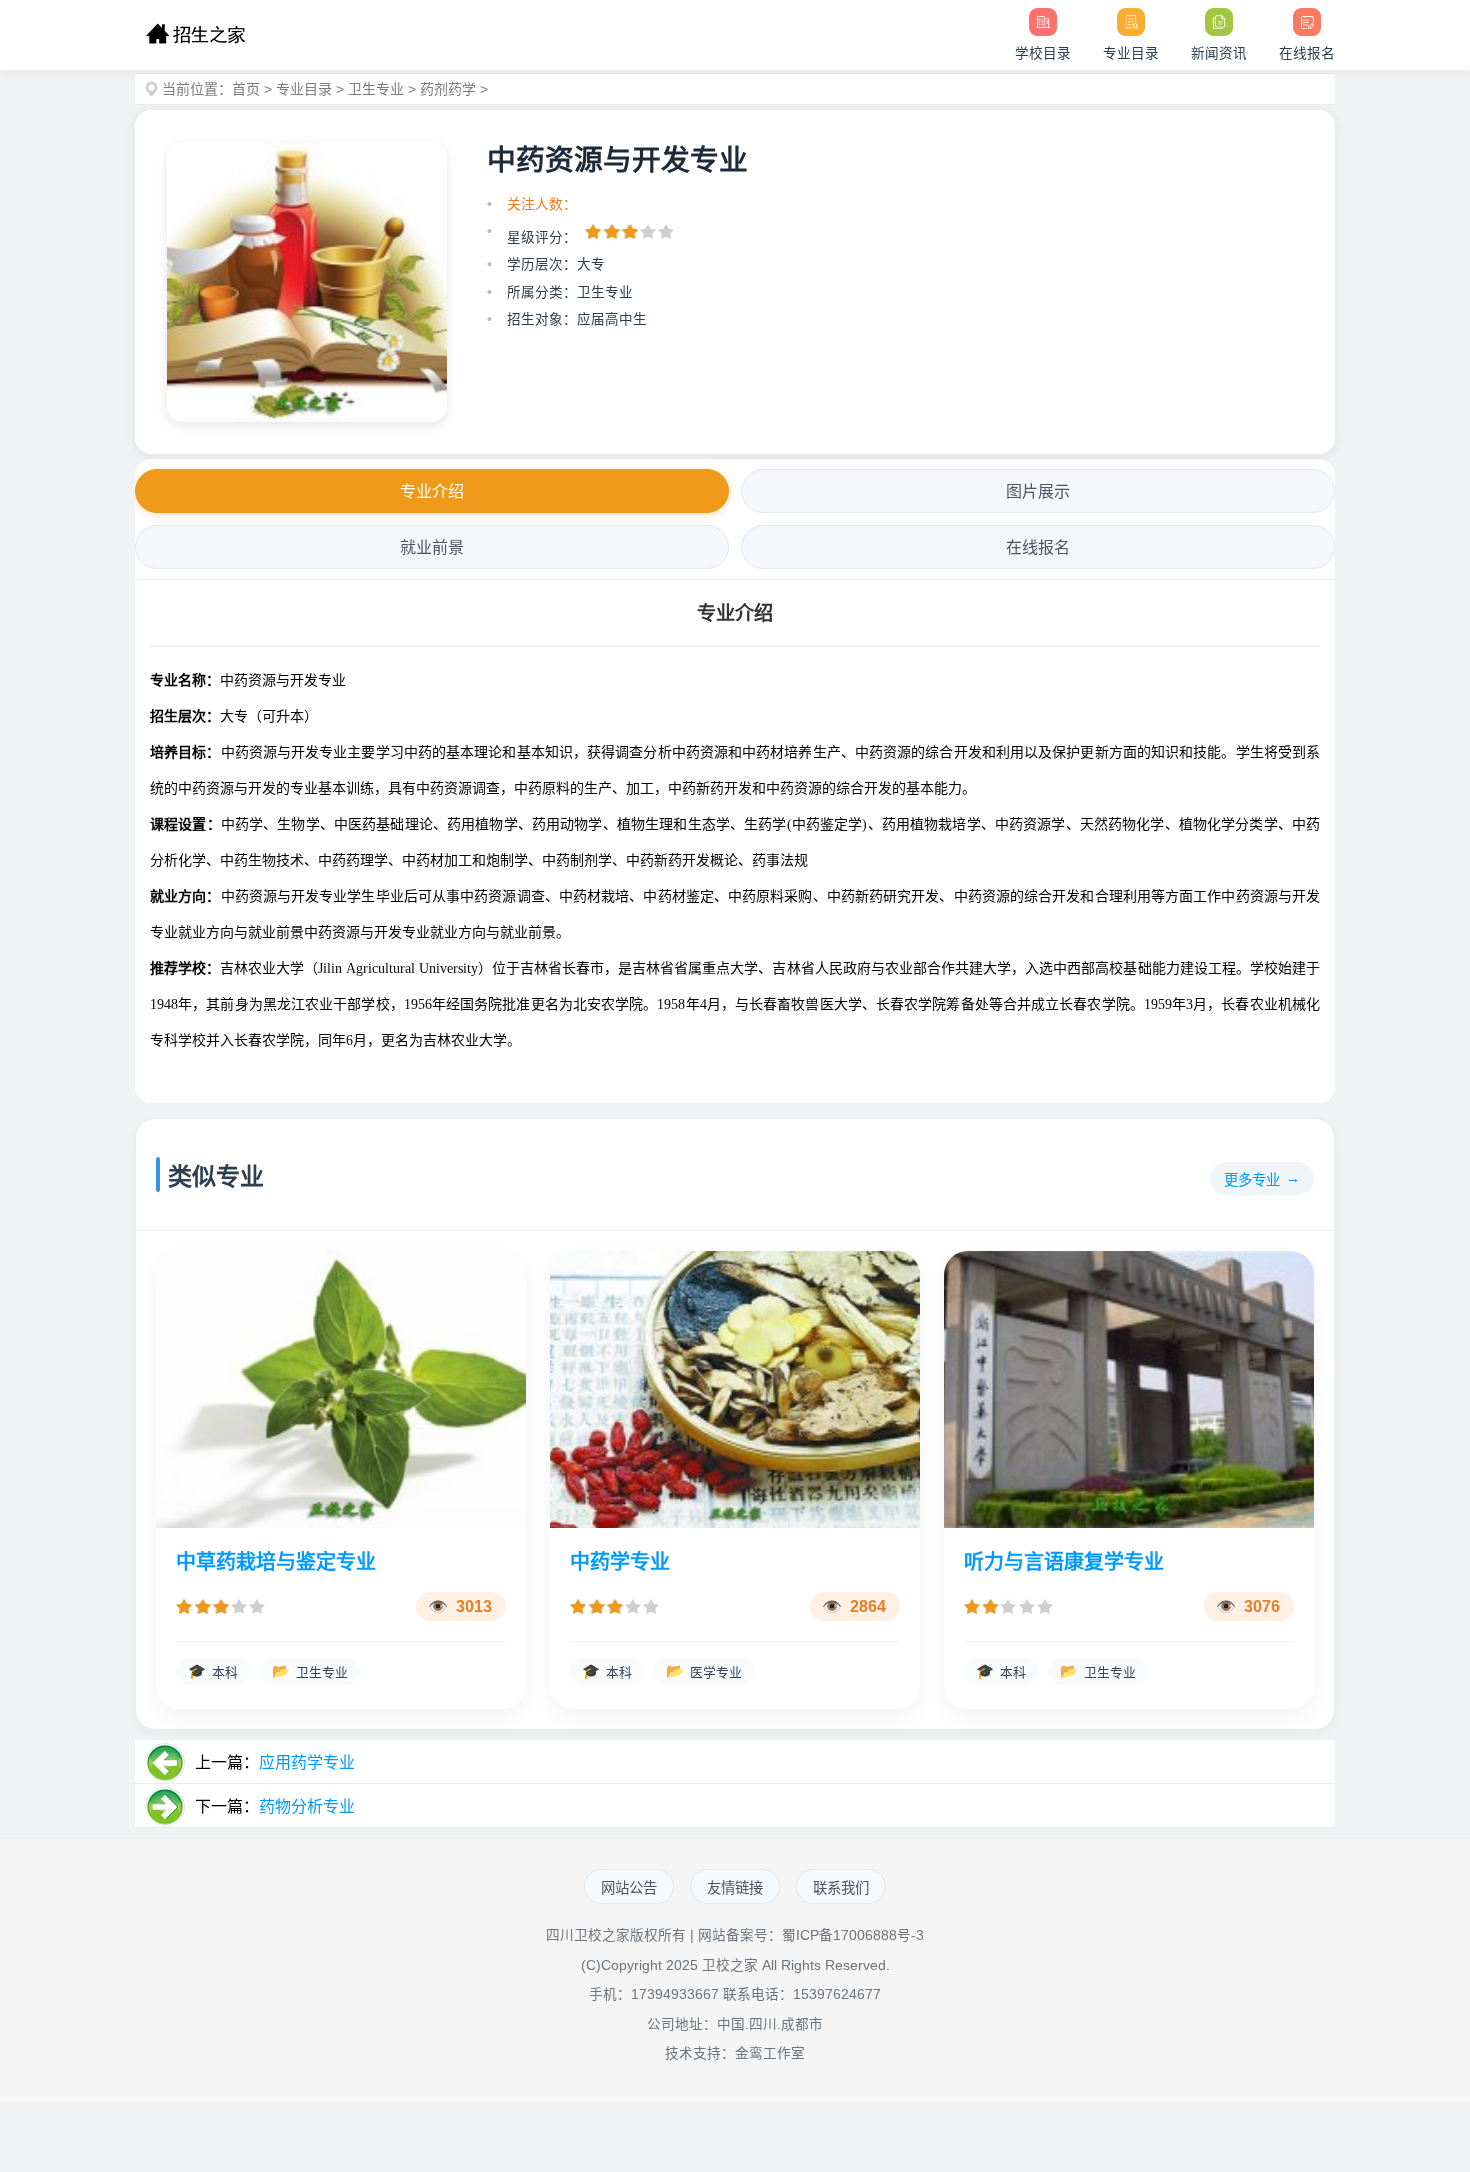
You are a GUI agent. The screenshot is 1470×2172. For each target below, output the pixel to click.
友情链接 (735, 1888)
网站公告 (629, 1888)
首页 (246, 89)
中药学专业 (620, 1562)
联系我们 (841, 1888)
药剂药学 (448, 89)
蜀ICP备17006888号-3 (853, 1935)
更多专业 (1252, 1180)
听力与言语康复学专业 (1064, 1562)
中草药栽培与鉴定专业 (276, 1562)
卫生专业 (376, 89)
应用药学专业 (307, 1762)
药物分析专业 (307, 1806)
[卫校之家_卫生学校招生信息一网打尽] (195, 35)
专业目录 (304, 89)
